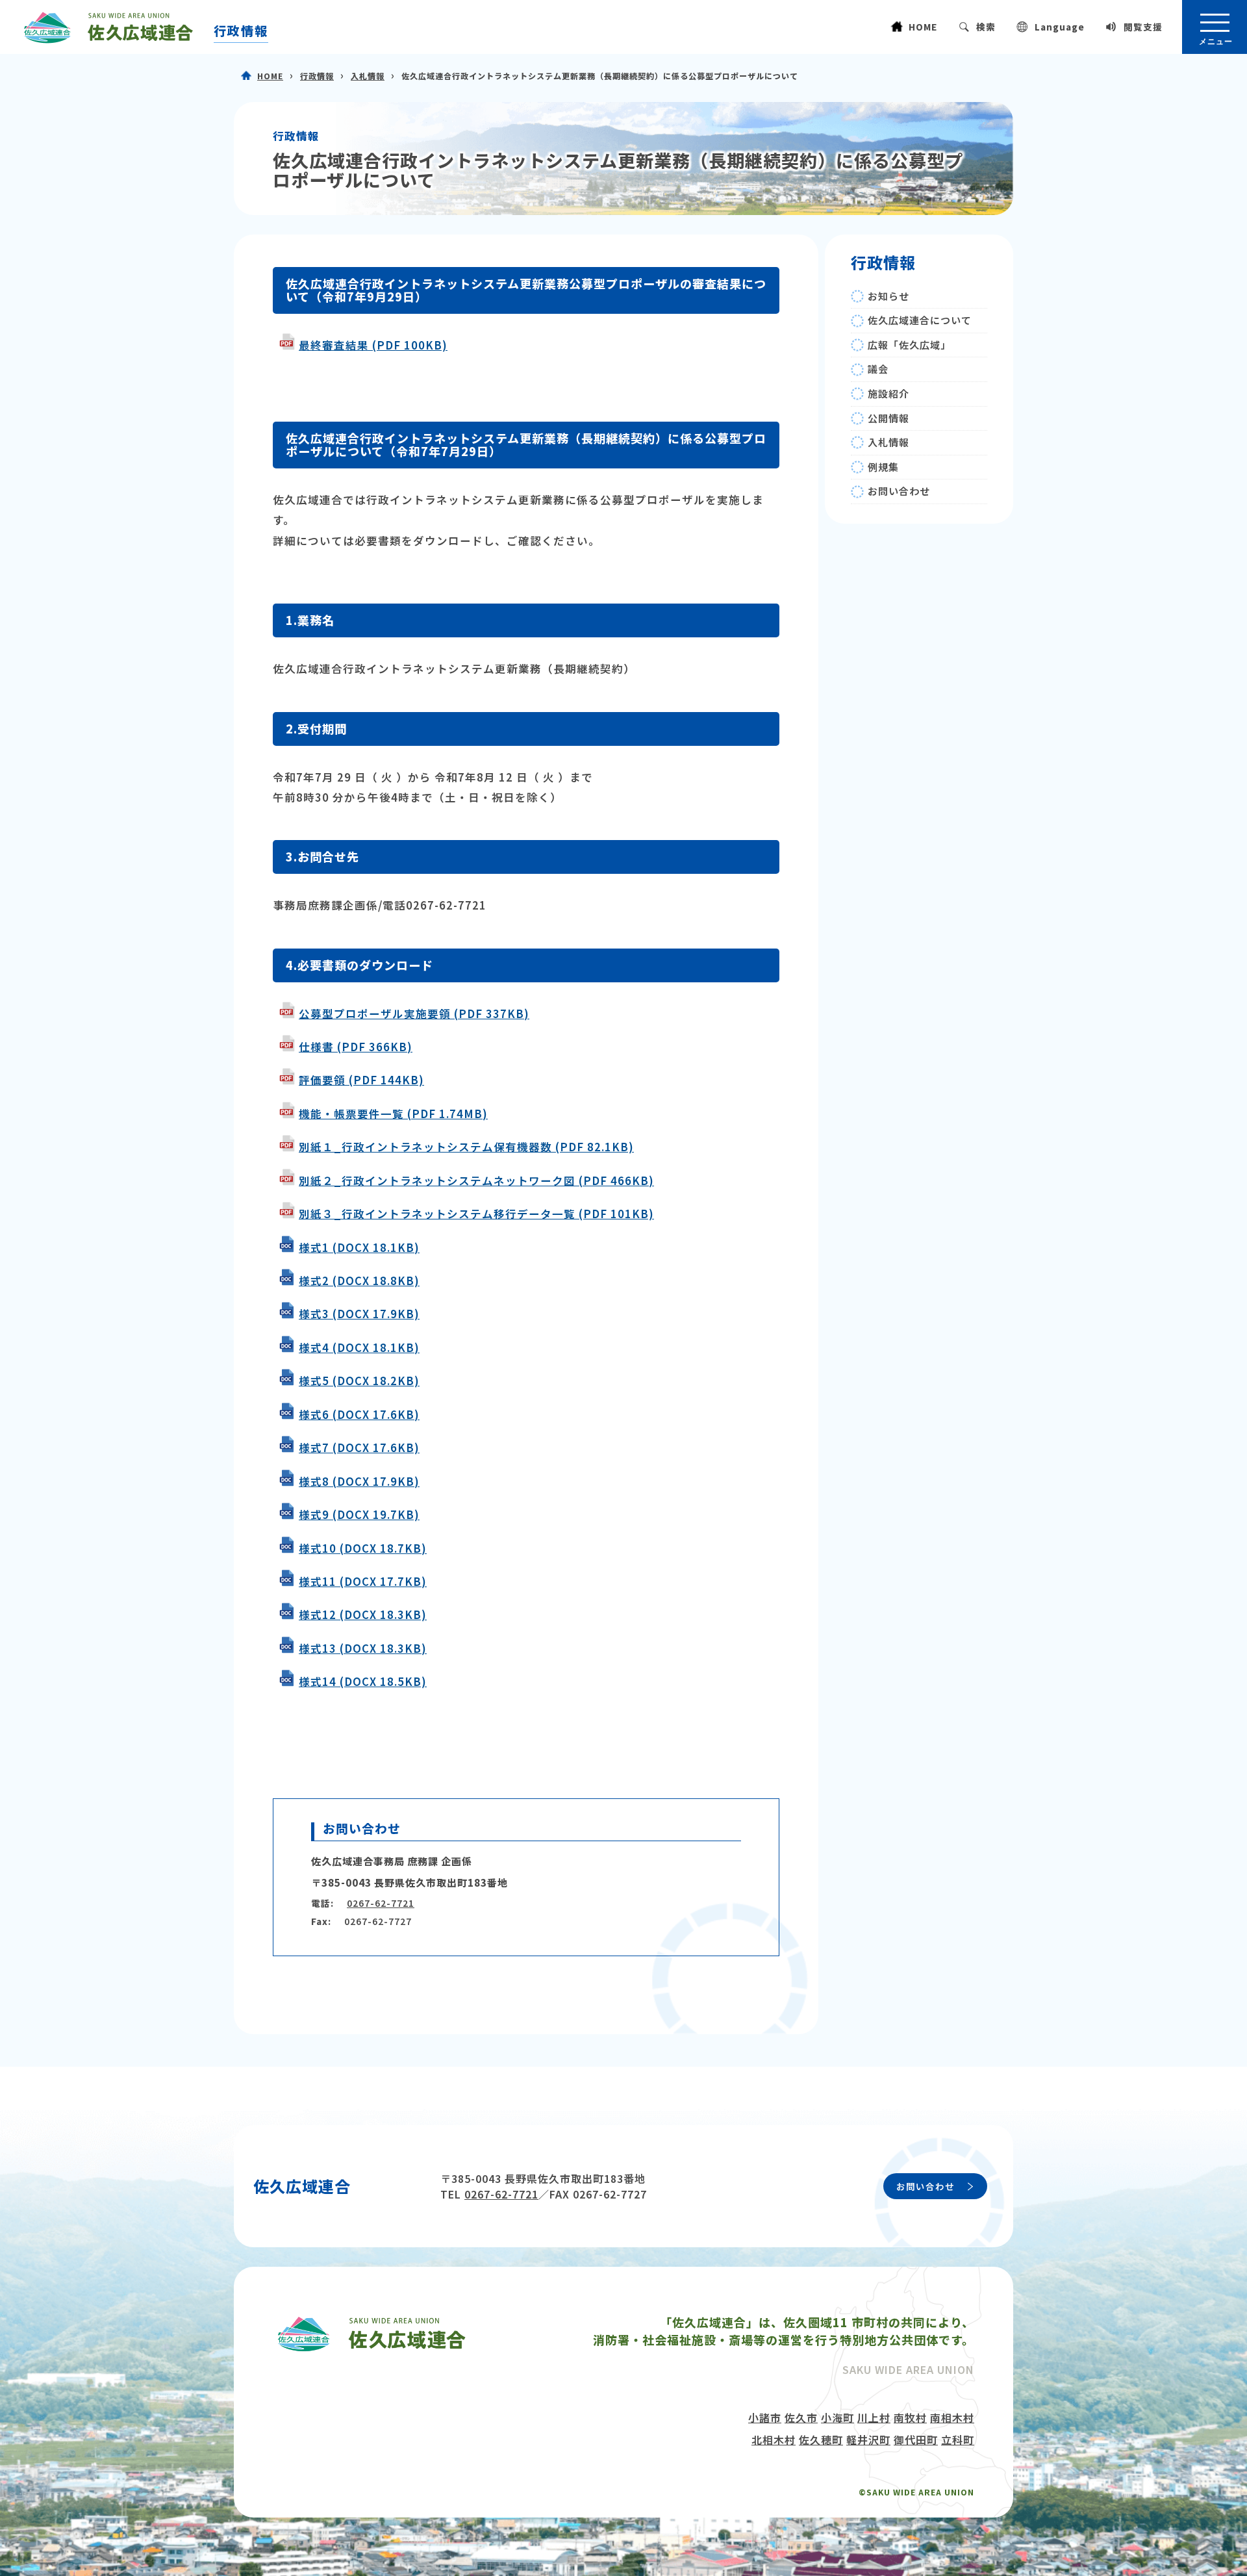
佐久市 (801, 2417)
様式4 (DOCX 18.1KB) (359, 1347)
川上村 (874, 2417)
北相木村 (774, 2440)
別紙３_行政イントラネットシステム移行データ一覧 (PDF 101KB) (476, 1214)
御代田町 (916, 2440)
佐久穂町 (821, 2440)
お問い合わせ (899, 491)
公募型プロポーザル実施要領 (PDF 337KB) (414, 1014)
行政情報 (241, 31)
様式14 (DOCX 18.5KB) (363, 1681)
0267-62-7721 (381, 1903)
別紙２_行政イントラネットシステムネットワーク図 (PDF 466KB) (476, 1180)
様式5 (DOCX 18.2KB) (359, 1381)
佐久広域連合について (920, 320)
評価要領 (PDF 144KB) (361, 1080)
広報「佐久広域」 (909, 345)
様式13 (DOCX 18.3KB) (363, 1648)
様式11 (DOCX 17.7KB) (363, 1581)
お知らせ (888, 296)
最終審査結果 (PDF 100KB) (373, 345)
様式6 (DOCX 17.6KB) (359, 1414)
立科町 (958, 2440)
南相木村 (952, 2417)
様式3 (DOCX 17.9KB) (359, 1314)
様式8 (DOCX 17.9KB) (359, 1481)
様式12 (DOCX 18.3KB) (363, 1614)
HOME (923, 27)
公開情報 (888, 418)
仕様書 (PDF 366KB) (356, 1047)
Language (1060, 27)
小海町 (838, 2417)
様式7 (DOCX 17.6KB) (359, 1447)
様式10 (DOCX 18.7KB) (363, 1548)
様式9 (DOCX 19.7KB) (359, 1514)
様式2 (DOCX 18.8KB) (359, 1281)
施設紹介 (888, 393)
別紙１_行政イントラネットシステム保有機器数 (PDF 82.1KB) (466, 1147)
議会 (878, 369)
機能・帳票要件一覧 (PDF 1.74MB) (393, 1114)
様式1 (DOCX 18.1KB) (359, 1247)
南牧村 (910, 2417)
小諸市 (765, 2417)
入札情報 (368, 76)
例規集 (883, 467)
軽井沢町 (868, 2440)
